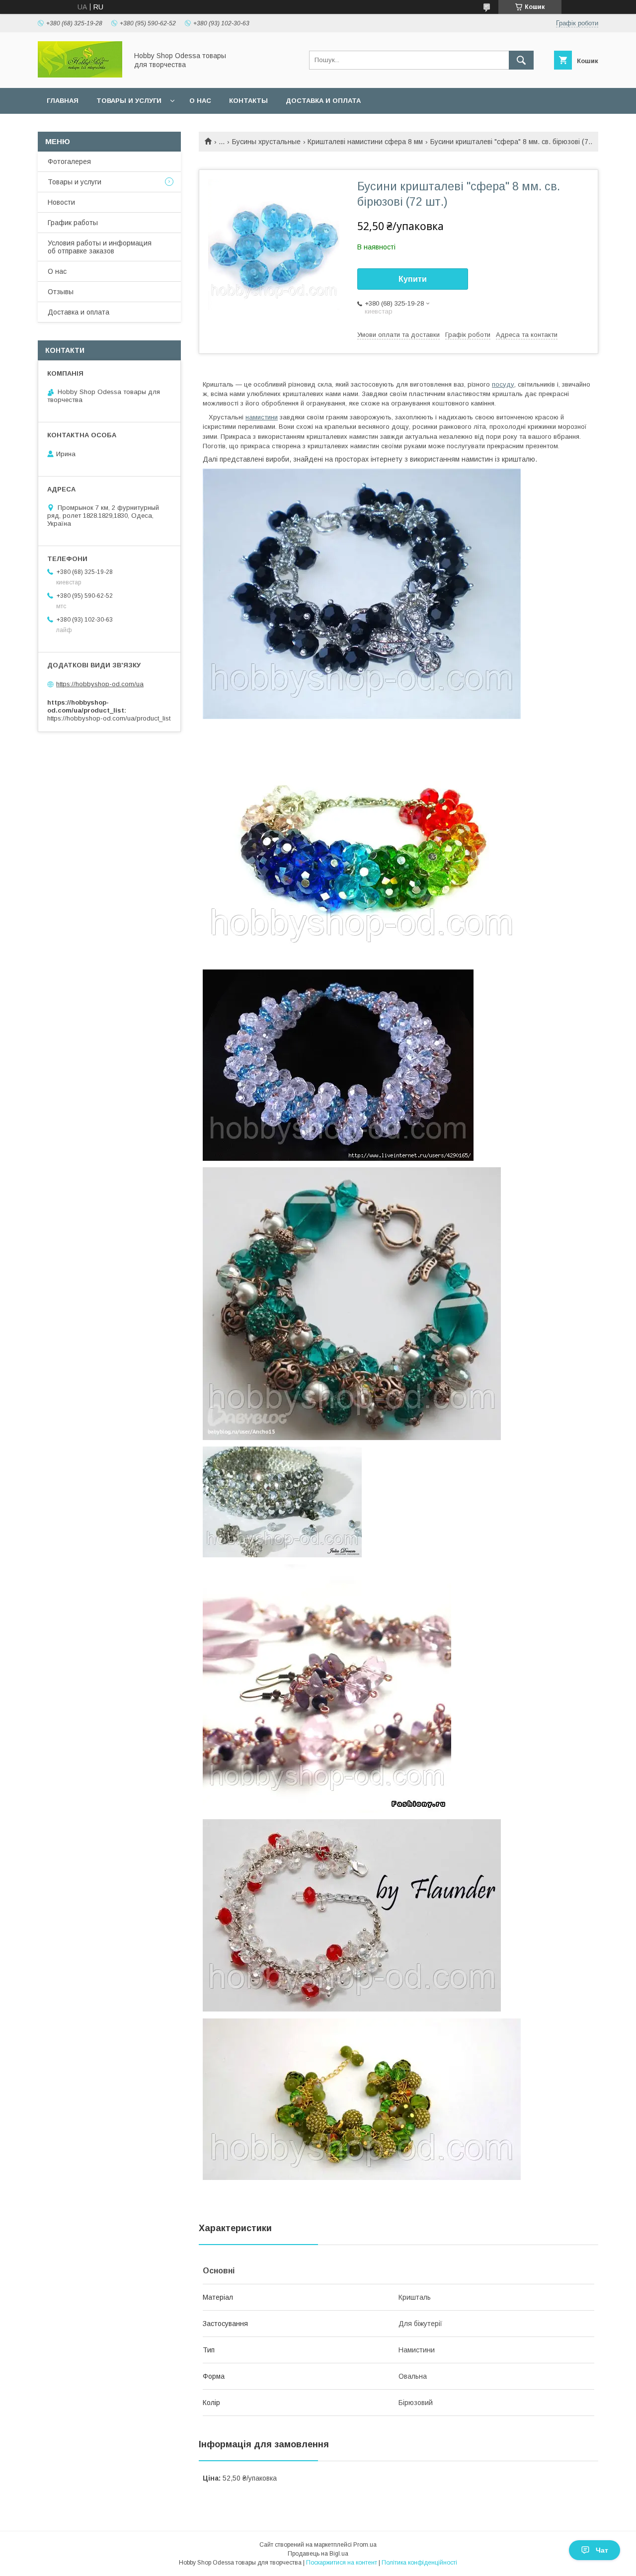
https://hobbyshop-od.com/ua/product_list (109, 718)
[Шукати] (521, 60)
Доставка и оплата (323, 101)
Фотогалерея (69, 161)
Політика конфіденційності (419, 2563)
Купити (413, 279)
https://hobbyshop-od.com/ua (100, 684)
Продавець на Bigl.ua (318, 2554)
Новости (61, 202)
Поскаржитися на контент (342, 2563)
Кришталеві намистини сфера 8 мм (365, 142)
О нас (200, 101)
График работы (73, 223)
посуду (503, 384)
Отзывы (61, 292)
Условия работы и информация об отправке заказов (100, 247)
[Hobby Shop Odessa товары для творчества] (80, 75)
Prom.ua (365, 2545)
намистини (262, 417)
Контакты (248, 101)
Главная (63, 101)
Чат (602, 2550)
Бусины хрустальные (266, 142)
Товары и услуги (129, 101)
